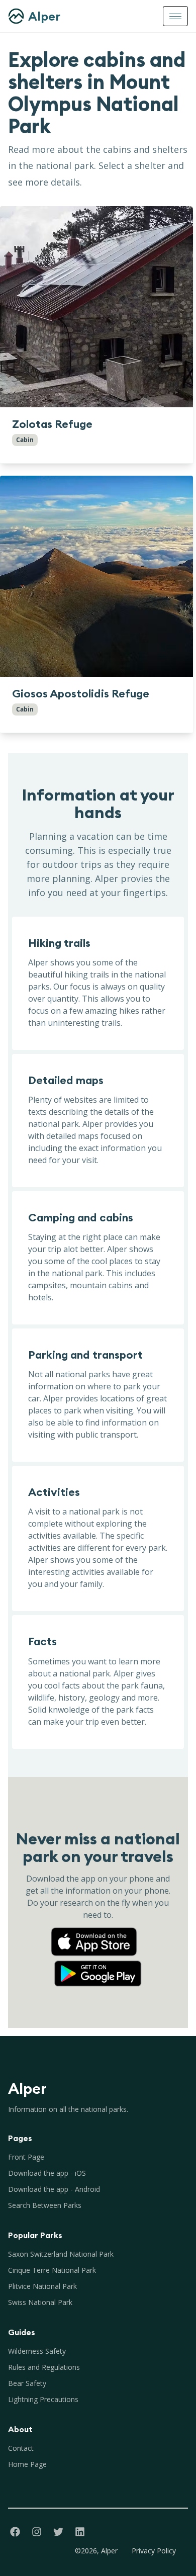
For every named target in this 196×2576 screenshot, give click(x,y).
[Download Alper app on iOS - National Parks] (98, 1932)
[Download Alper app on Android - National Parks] (98, 1964)
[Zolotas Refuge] (96, 307)
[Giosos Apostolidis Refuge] (96, 576)
